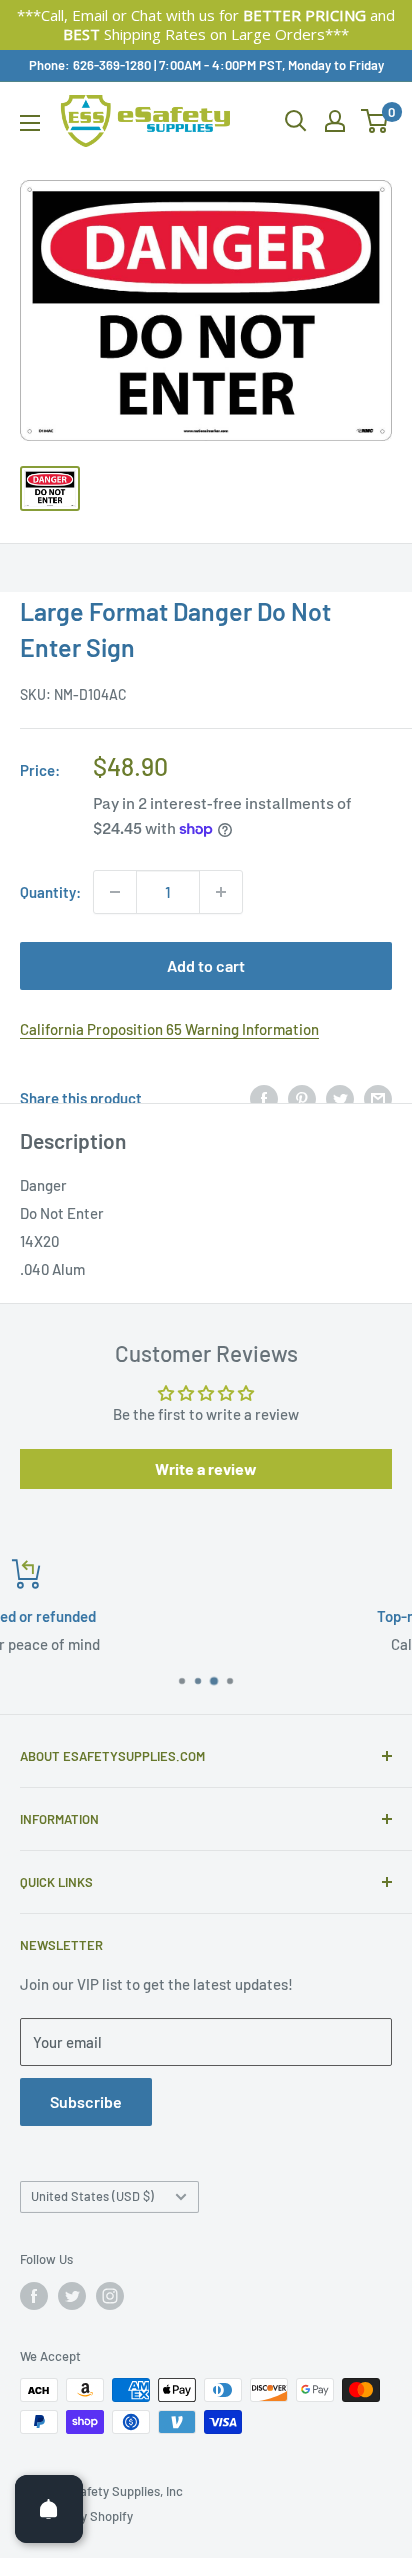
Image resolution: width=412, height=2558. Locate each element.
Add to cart (206, 965)
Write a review (206, 1468)
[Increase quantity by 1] (221, 892)
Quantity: (50, 892)
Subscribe (86, 2101)
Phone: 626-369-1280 (90, 65)
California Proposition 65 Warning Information (169, 1029)
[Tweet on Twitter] (340, 1098)
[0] (375, 121)
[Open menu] (30, 123)
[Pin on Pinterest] (302, 1098)
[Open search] (296, 121)
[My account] (335, 121)
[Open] (49, 2509)
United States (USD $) (92, 2196)
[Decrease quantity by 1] (115, 892)
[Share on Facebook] (264, 1098)
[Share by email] (378, 1098)
